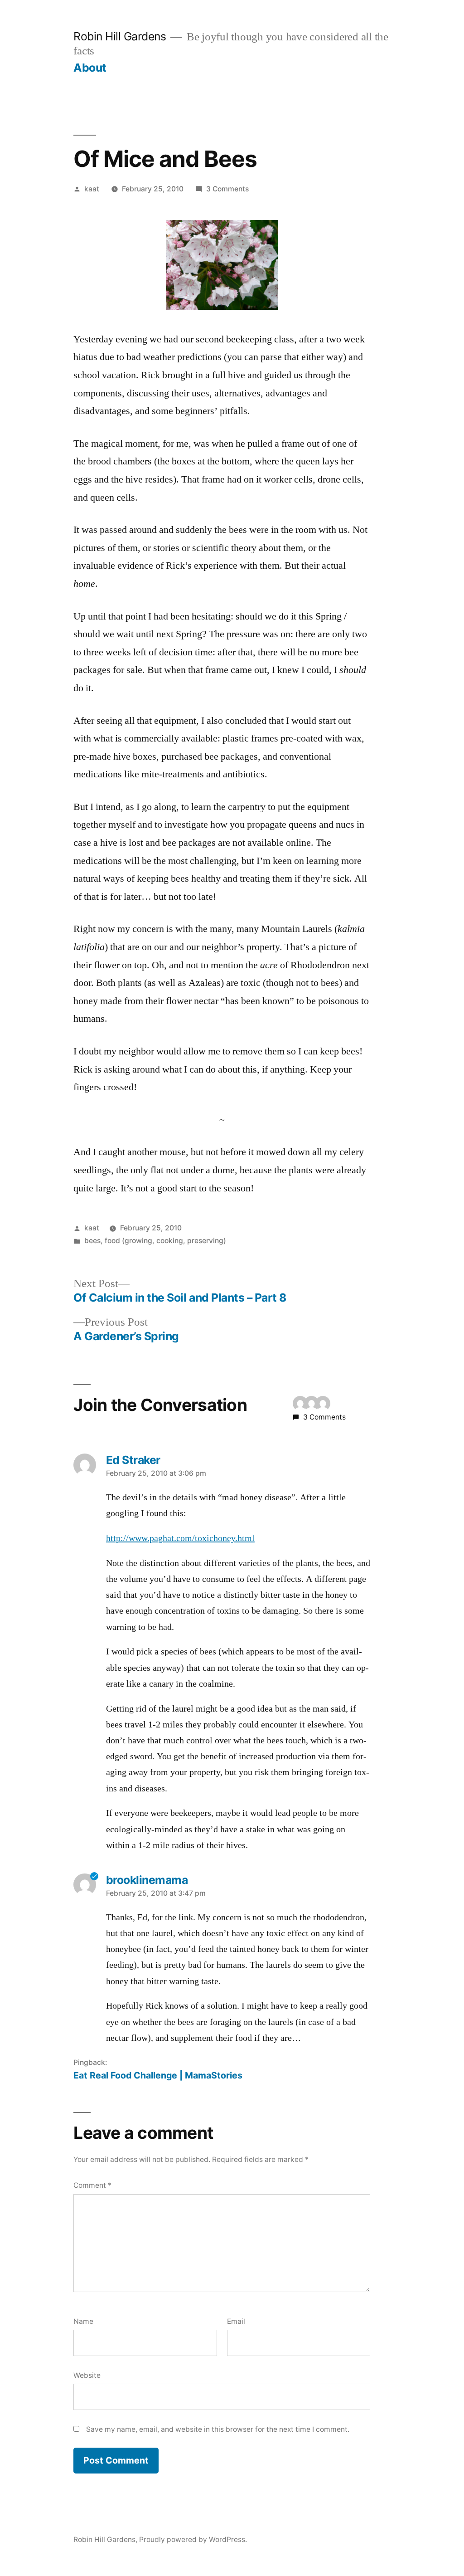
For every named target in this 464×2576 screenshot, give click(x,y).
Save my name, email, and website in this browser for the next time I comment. (218, 2429)
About (90, 68)
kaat (92, 189)
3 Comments (227, 189)
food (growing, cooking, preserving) (165, 1241)
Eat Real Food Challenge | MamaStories (158, 2075)
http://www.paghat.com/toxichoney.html (180, 1538)
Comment (92, 2185)
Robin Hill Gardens (120, 36)
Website (87, 2375)
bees (92, 1241)
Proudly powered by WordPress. (193, 2539)
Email (236, 2321)
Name (83, 2321)
